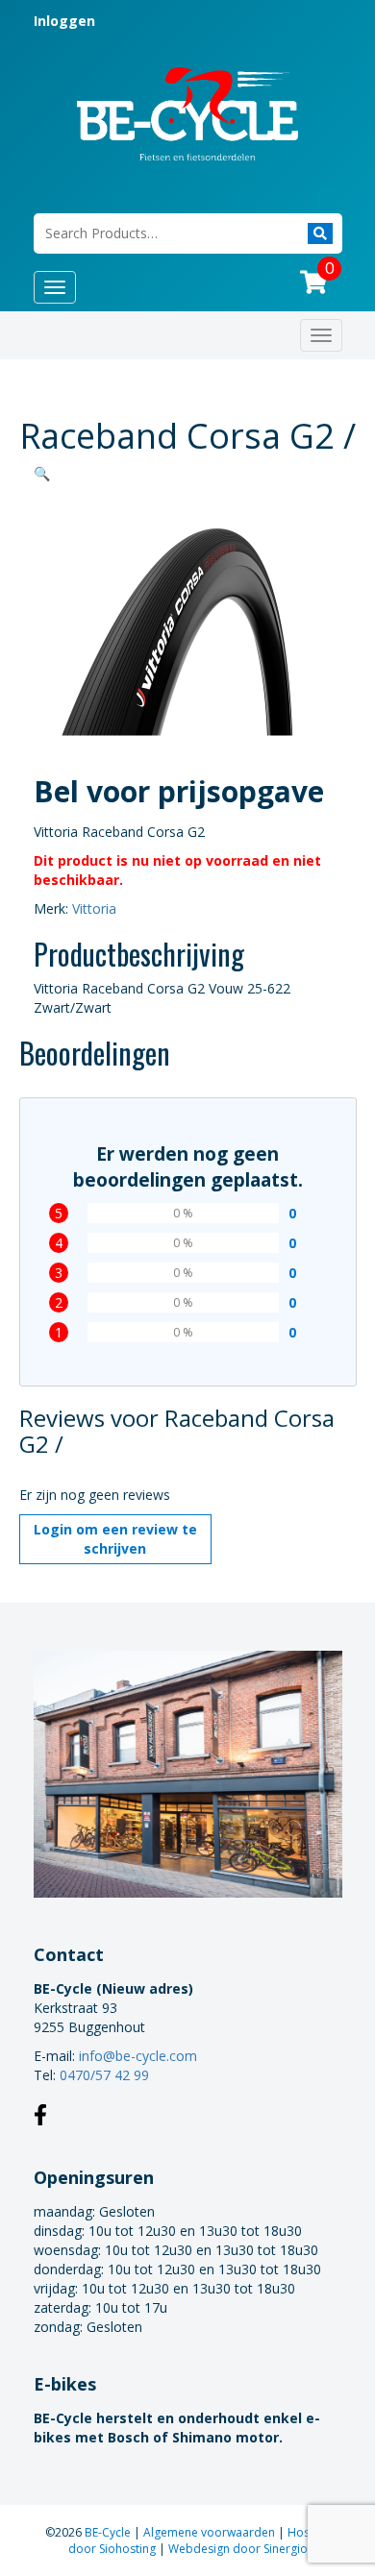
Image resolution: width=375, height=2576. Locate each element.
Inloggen (64, 21)
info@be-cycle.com (138, 2056)
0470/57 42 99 (104, 2075)
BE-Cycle (109, 2532)
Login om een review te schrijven (115, 1539)
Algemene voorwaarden (211, 2532)
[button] (42, 473)
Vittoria (94, 908)
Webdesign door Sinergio (238, 2549)
